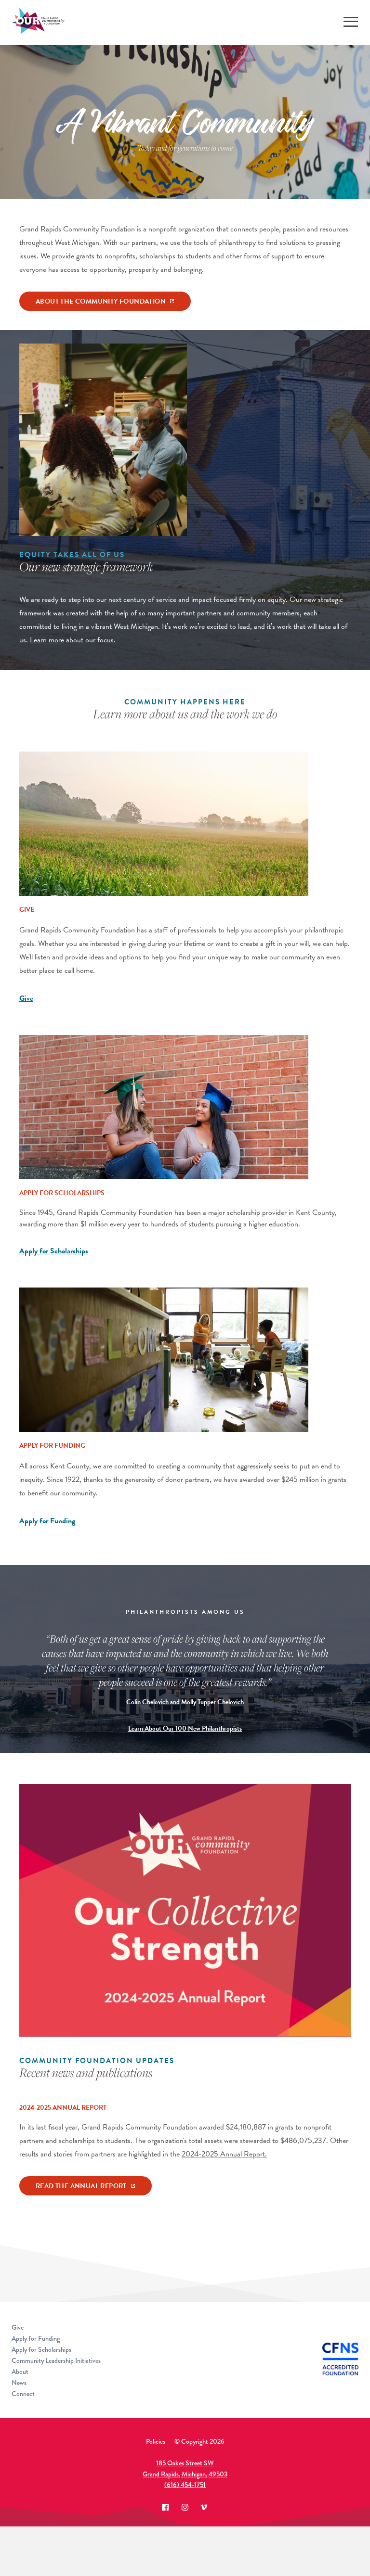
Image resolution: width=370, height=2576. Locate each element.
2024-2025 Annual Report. (224, 2154)
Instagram (185, 2507)
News (19, 2383)
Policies (156, 2441)
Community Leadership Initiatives (56, 2360)
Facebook (166, 2507)
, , (185, 2468)
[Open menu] (350, 22)
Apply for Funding (47, 1521)
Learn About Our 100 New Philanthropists (185, 1728)
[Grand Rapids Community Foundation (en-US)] (38, 22)
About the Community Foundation (101, 301)
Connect (23, 2394)
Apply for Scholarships (54, 1251)
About (20, 2372)
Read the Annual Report (81, 2186)
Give (26, 998)
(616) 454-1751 (185, 2485)
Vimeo (204, 2507)
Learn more (47, 640)
